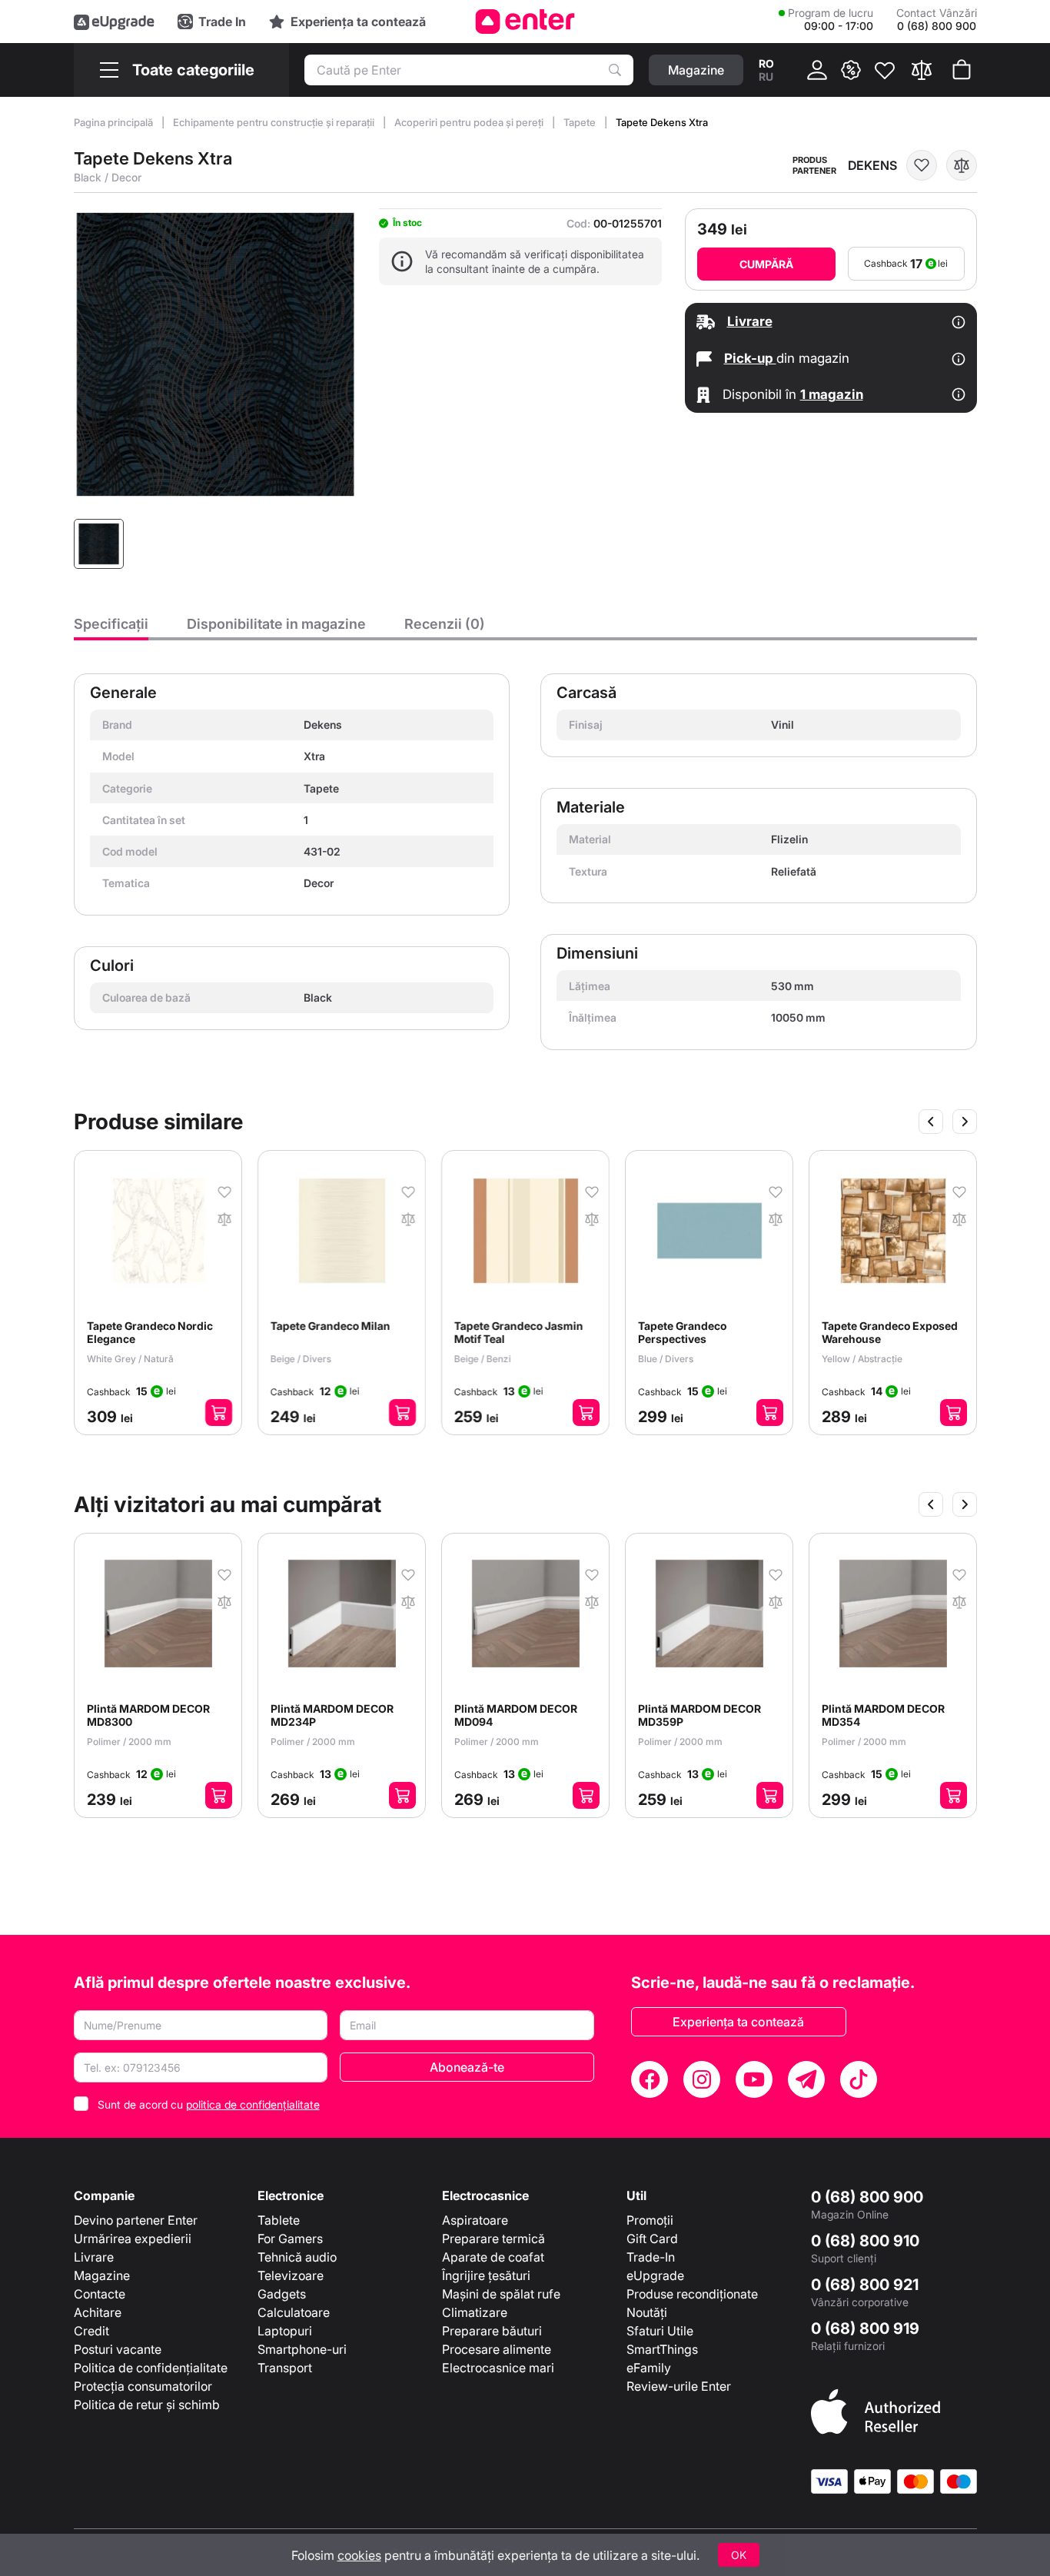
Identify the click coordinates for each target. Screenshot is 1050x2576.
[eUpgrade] (114, 22)
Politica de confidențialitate (151, 2368)
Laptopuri (285, 2331)
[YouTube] (754, 2079)
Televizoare (291, 2275)
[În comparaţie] (962, 165)
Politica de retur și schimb (147, 2405)
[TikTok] (859, 2079)
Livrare (94, 2257)
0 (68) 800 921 (865, 2285)
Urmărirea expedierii (133, 2239)
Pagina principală (115, 122)
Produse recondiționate (692, 2294)
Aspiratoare (475, 2220)
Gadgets (282, 2294)
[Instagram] (702, 2079)
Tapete (581, 122)
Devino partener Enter (136, 2220)
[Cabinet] (817, 70)
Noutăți (647, 2312)
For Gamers (290, 2239)
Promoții (650, 2220)
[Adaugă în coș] (219, 1413)
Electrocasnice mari (498, 2368)
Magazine (102, 2275)
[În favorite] (922, 165)
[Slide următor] (965, 1122)
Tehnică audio (297, 2257)
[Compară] (922, 70)
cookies (359, 2555)
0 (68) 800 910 (865, 2241)
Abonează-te (467, 2067)
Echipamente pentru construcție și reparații (275, 122)
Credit (91, 2331)
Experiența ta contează (738, 2022)
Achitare (98, 2312)
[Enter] (525, 22)
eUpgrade (655, 2275)
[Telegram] (806, 2079)
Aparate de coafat (493, 2257)
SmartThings (662, 2349)
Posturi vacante (118, 2349)
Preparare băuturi (492, 2331)
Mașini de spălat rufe (501, 2294)
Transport (285, 2368)
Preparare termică (493, 2239)
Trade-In (651, 2257)
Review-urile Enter (679, 2386)
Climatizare (475, 2312)
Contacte (100, 2294)
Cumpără (766, 264)
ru (766, 76)
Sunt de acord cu (209, 2104)
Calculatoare (294, 2312)
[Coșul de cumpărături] (962, 70)
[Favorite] (885, 70)
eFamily (649, 2368)
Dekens (872, 165)
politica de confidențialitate (253, 2104)
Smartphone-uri (302, 2349)
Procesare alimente (497, 2349)
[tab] (111, 628)
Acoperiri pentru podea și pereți (470, 122)
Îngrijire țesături (486, 2275)
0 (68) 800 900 (867, 2197)
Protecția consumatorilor (143, 2386)
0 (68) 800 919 (865, 2328)
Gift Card (652, 2239)
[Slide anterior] (931, 1122)
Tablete (279, 2220)
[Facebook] (650, 2079)
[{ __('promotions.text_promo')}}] (851, 70)
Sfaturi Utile (660, 2331)
